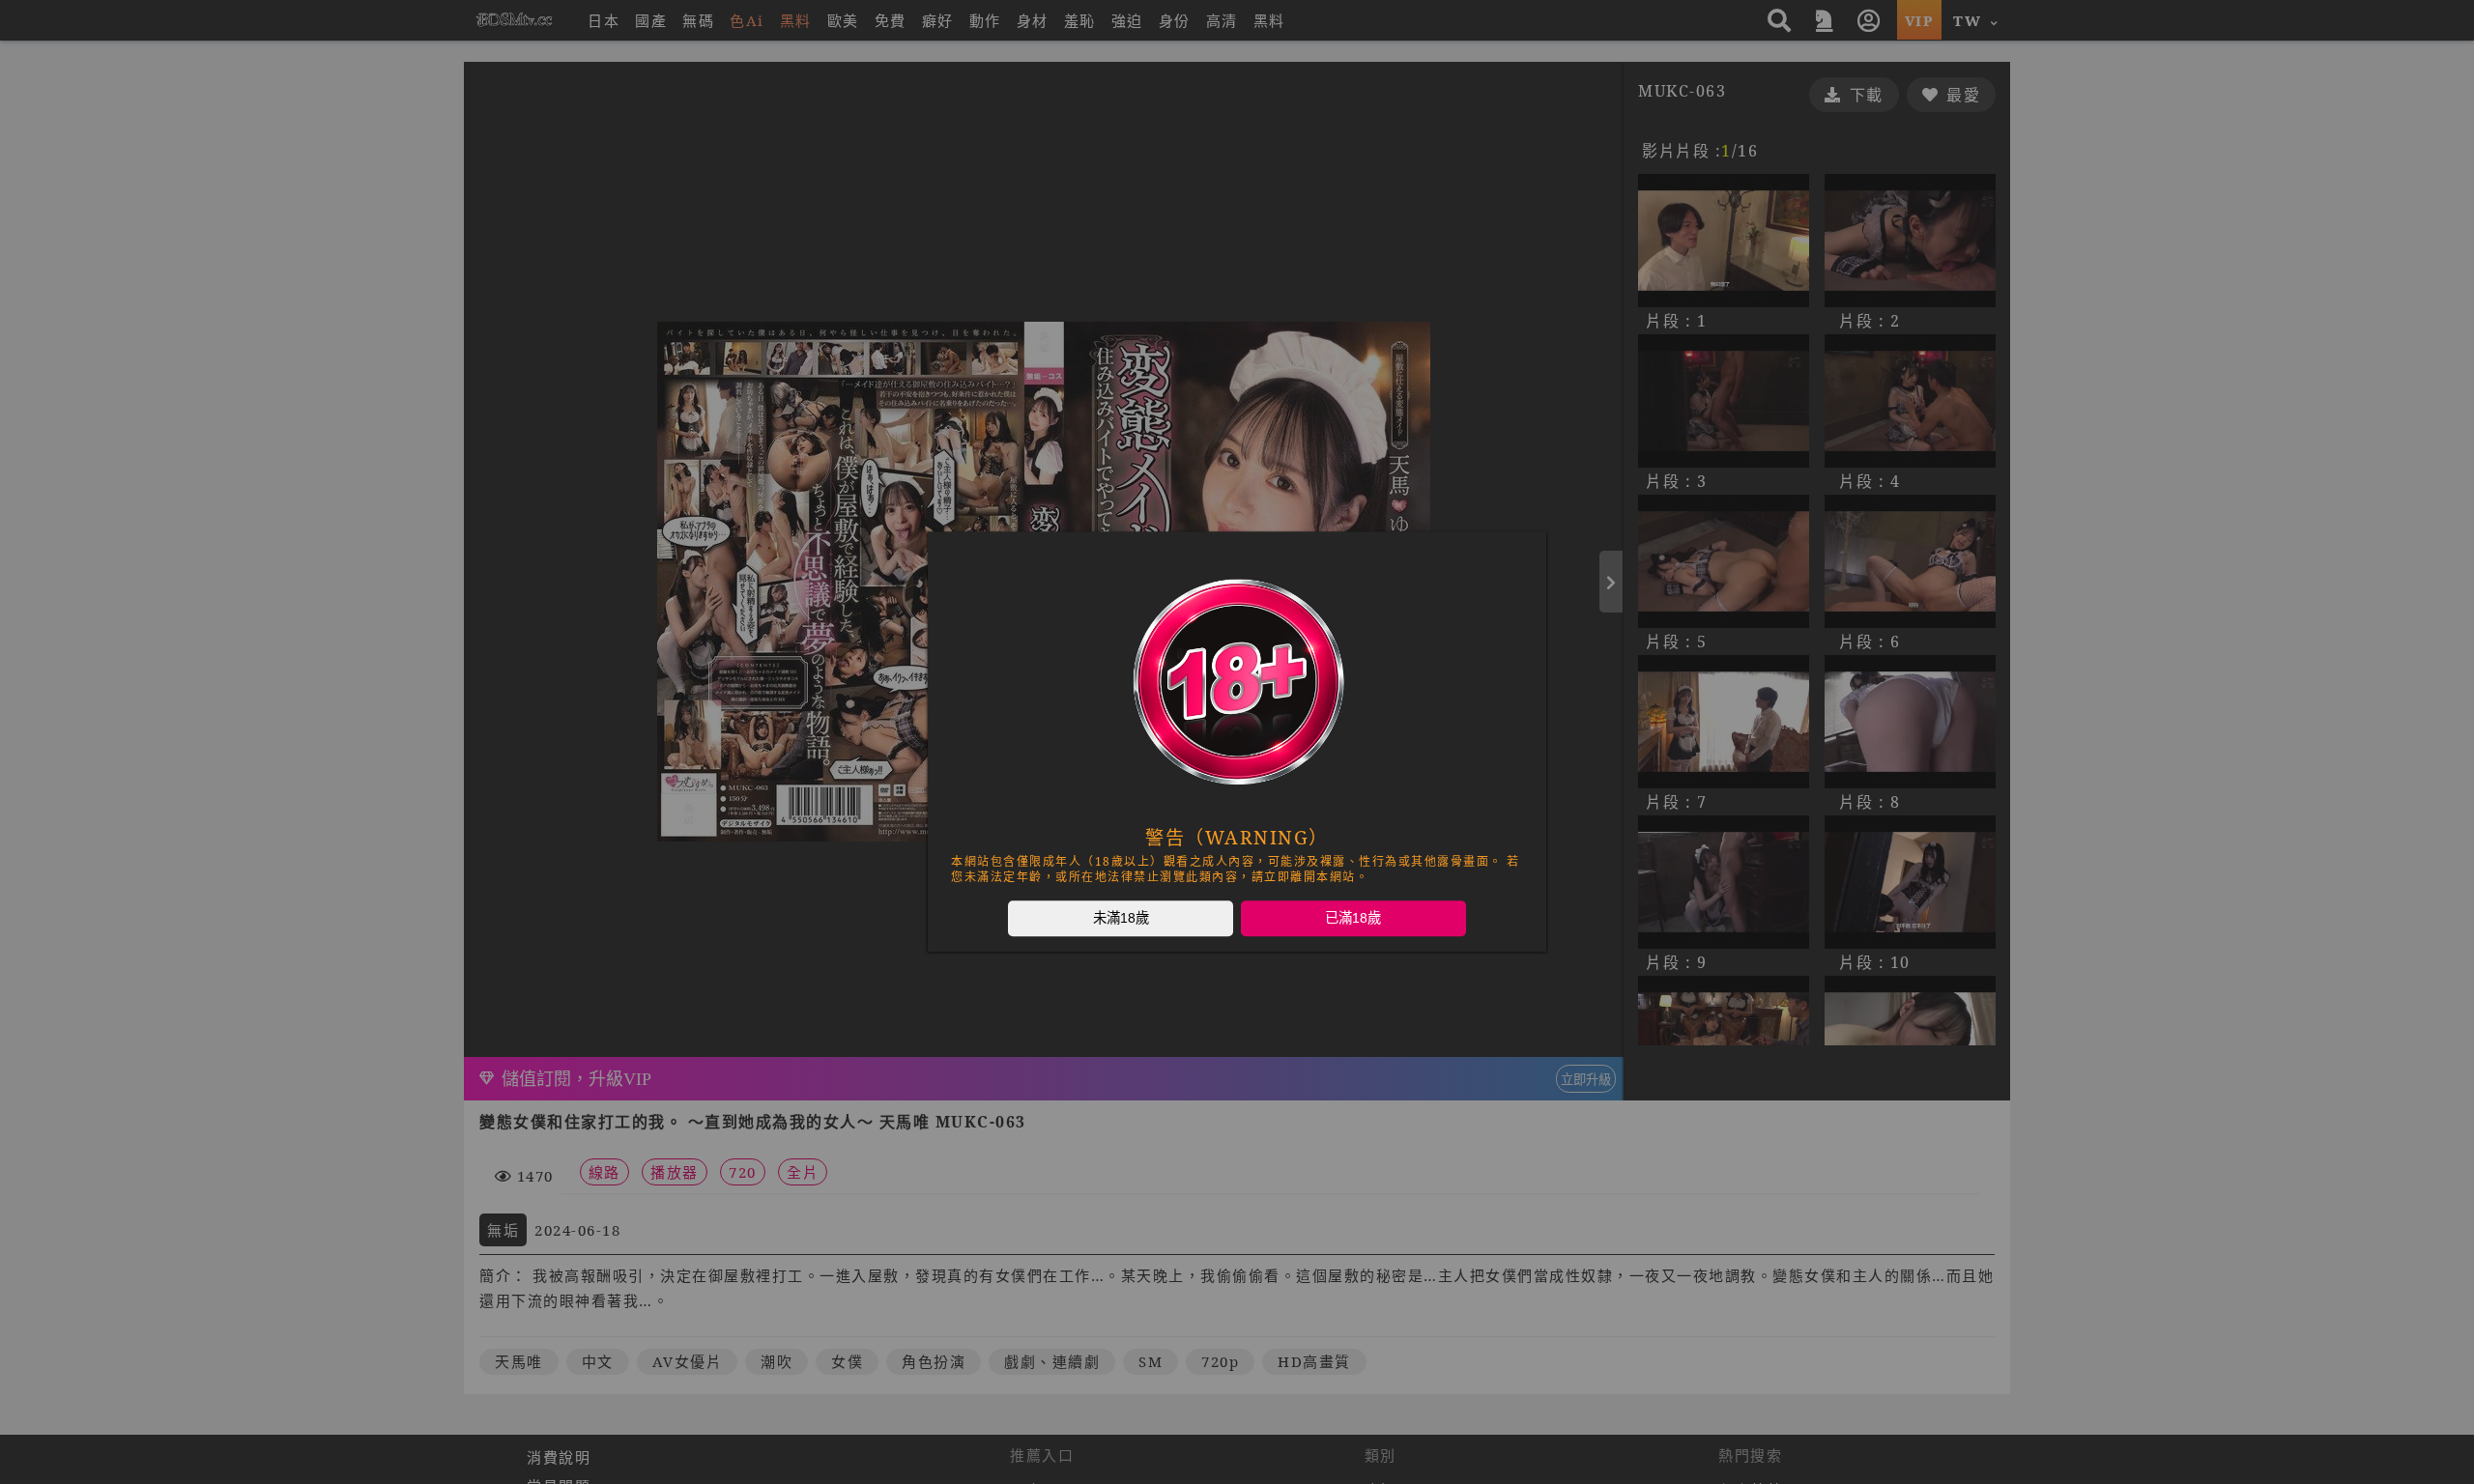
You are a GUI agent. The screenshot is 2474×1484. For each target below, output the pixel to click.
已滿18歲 (1353, 918)
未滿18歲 (1121, 918)
